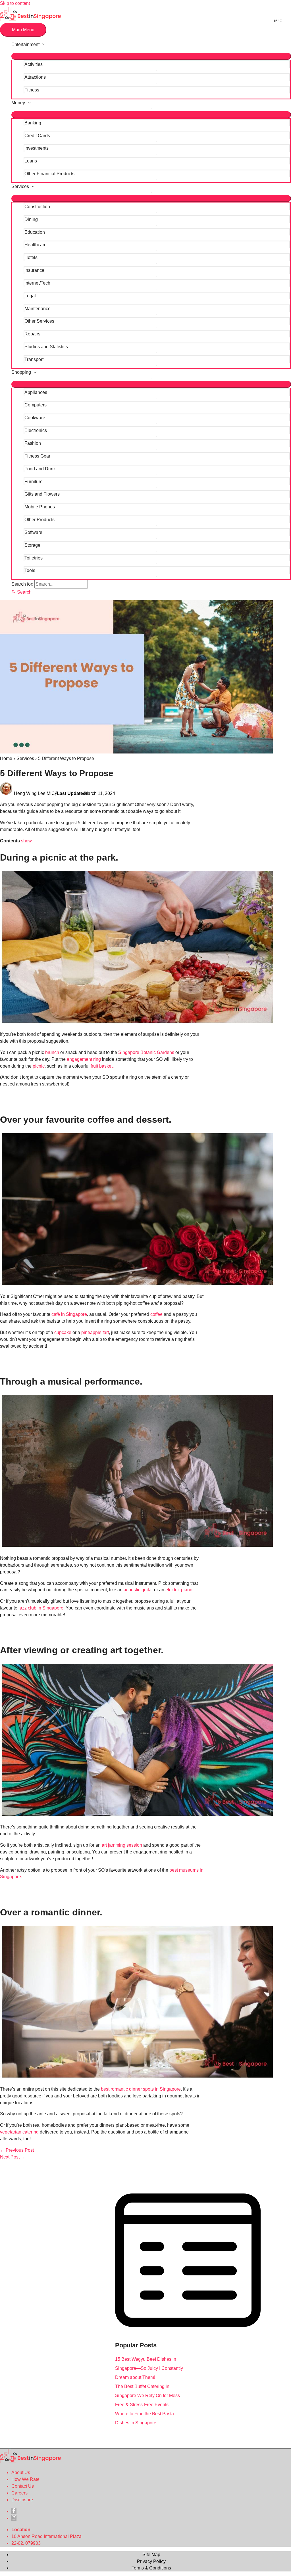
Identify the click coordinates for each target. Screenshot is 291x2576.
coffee (156, 1314)
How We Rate (25, 2479)
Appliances (36, 392)
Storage (32, 545)
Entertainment (25, 44)
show (26, 841)
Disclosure (22, 2500)
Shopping (21, 372)
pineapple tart (95, 1332)
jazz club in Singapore (41, 1608)
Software (33, 532)
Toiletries (34, 558)
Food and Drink (40, 469)
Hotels (31, 257)
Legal (30, 296)
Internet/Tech (37, 283)
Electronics (36, 430)
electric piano (179, 1590)
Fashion (33, 443)
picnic (39, 1066)
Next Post (13, 2157)
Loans (31, 161)
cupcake (63, 1332)
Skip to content (15, 3)
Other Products (40, 520)
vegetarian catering (19, 2132)
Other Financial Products (49, 174)
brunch (52, 1052)
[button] (21, 592)
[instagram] (14, 2518)
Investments (37, 148)
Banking (33, 123)
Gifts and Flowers (42, 494)
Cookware (35, 418)
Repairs (32, 334)
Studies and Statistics (46, 347)
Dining (31, 219)
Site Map (151, 2555)
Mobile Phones (40, 507)
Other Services (39, 321)
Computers (36, 405)
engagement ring (84, 1059)
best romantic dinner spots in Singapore (141, 2089)
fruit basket (102, 1066)
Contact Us (23, 2486)
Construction (37, 207)
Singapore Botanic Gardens (146, 1052)
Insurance (34, 270)
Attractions (35, 77)
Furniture (34, 482)
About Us (21, 2472)
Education (35, 232)
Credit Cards (37, 136)
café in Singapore (69, 1314)
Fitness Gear (37, 456)
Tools (30, 570)
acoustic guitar (138, 1590)
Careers (19, 2493)
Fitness (32, 90)
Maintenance (38, 309)
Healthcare (36, 245)
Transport (34, 359)
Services (20, 186)
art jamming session (122, 1845)
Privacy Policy (151, 2561)
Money (18, 103)
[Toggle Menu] (151, 56)
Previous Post (17, 2150)
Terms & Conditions (151, 2568)
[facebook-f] (14, 2511)
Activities (34, 64)
